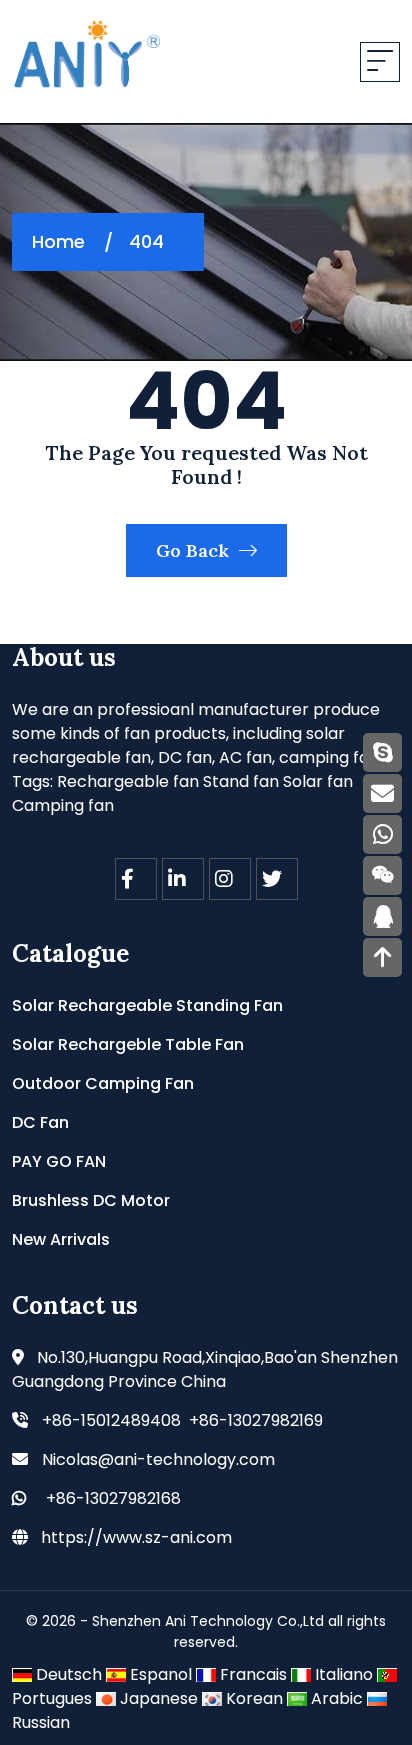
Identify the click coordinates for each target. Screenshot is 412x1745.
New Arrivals (61, 1239)
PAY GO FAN (59, 1161)
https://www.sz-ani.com (136, 1537)
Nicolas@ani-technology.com (158, 1459)
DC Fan (40, 1122)
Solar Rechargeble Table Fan (128, 1044)
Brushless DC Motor (91, 1200)
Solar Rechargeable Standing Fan (147, 1005)
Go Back (195, 550)
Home (58, 241)
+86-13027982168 (113, 1498)
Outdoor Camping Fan (103, 1083)
